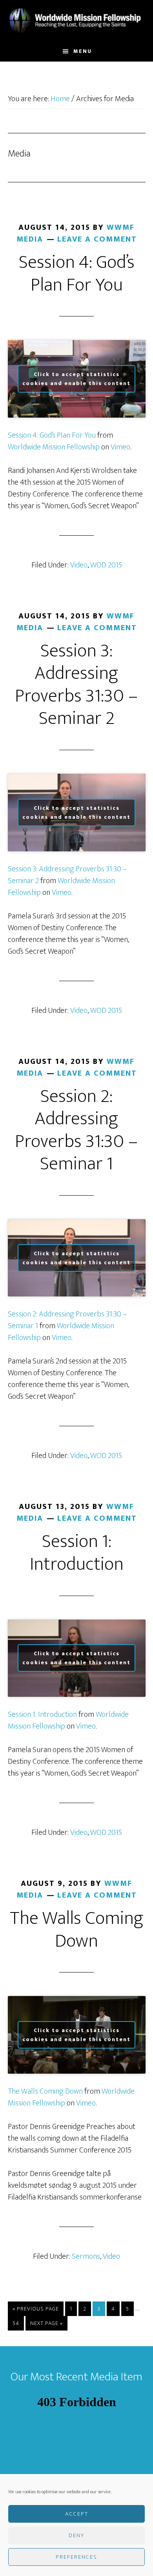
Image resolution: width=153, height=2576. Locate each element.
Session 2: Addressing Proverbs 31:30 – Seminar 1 (76, 1130)
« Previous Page (36, 2310)
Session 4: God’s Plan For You (77, 274)
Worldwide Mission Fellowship (77, 21)
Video (79, 565)
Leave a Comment (97, 239)
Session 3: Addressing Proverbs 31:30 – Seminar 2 (76, 685)
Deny (76, 2535)
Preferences (76, 2557)
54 (18, 2323)
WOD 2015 (106, 565)
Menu (83, 51)
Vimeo (120, 447)
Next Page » (46, 2324)
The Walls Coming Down (77, 1930)
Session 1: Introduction (77, 1553)
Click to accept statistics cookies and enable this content (76, 379)
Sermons (86, 2256)
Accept (77, 2514)
